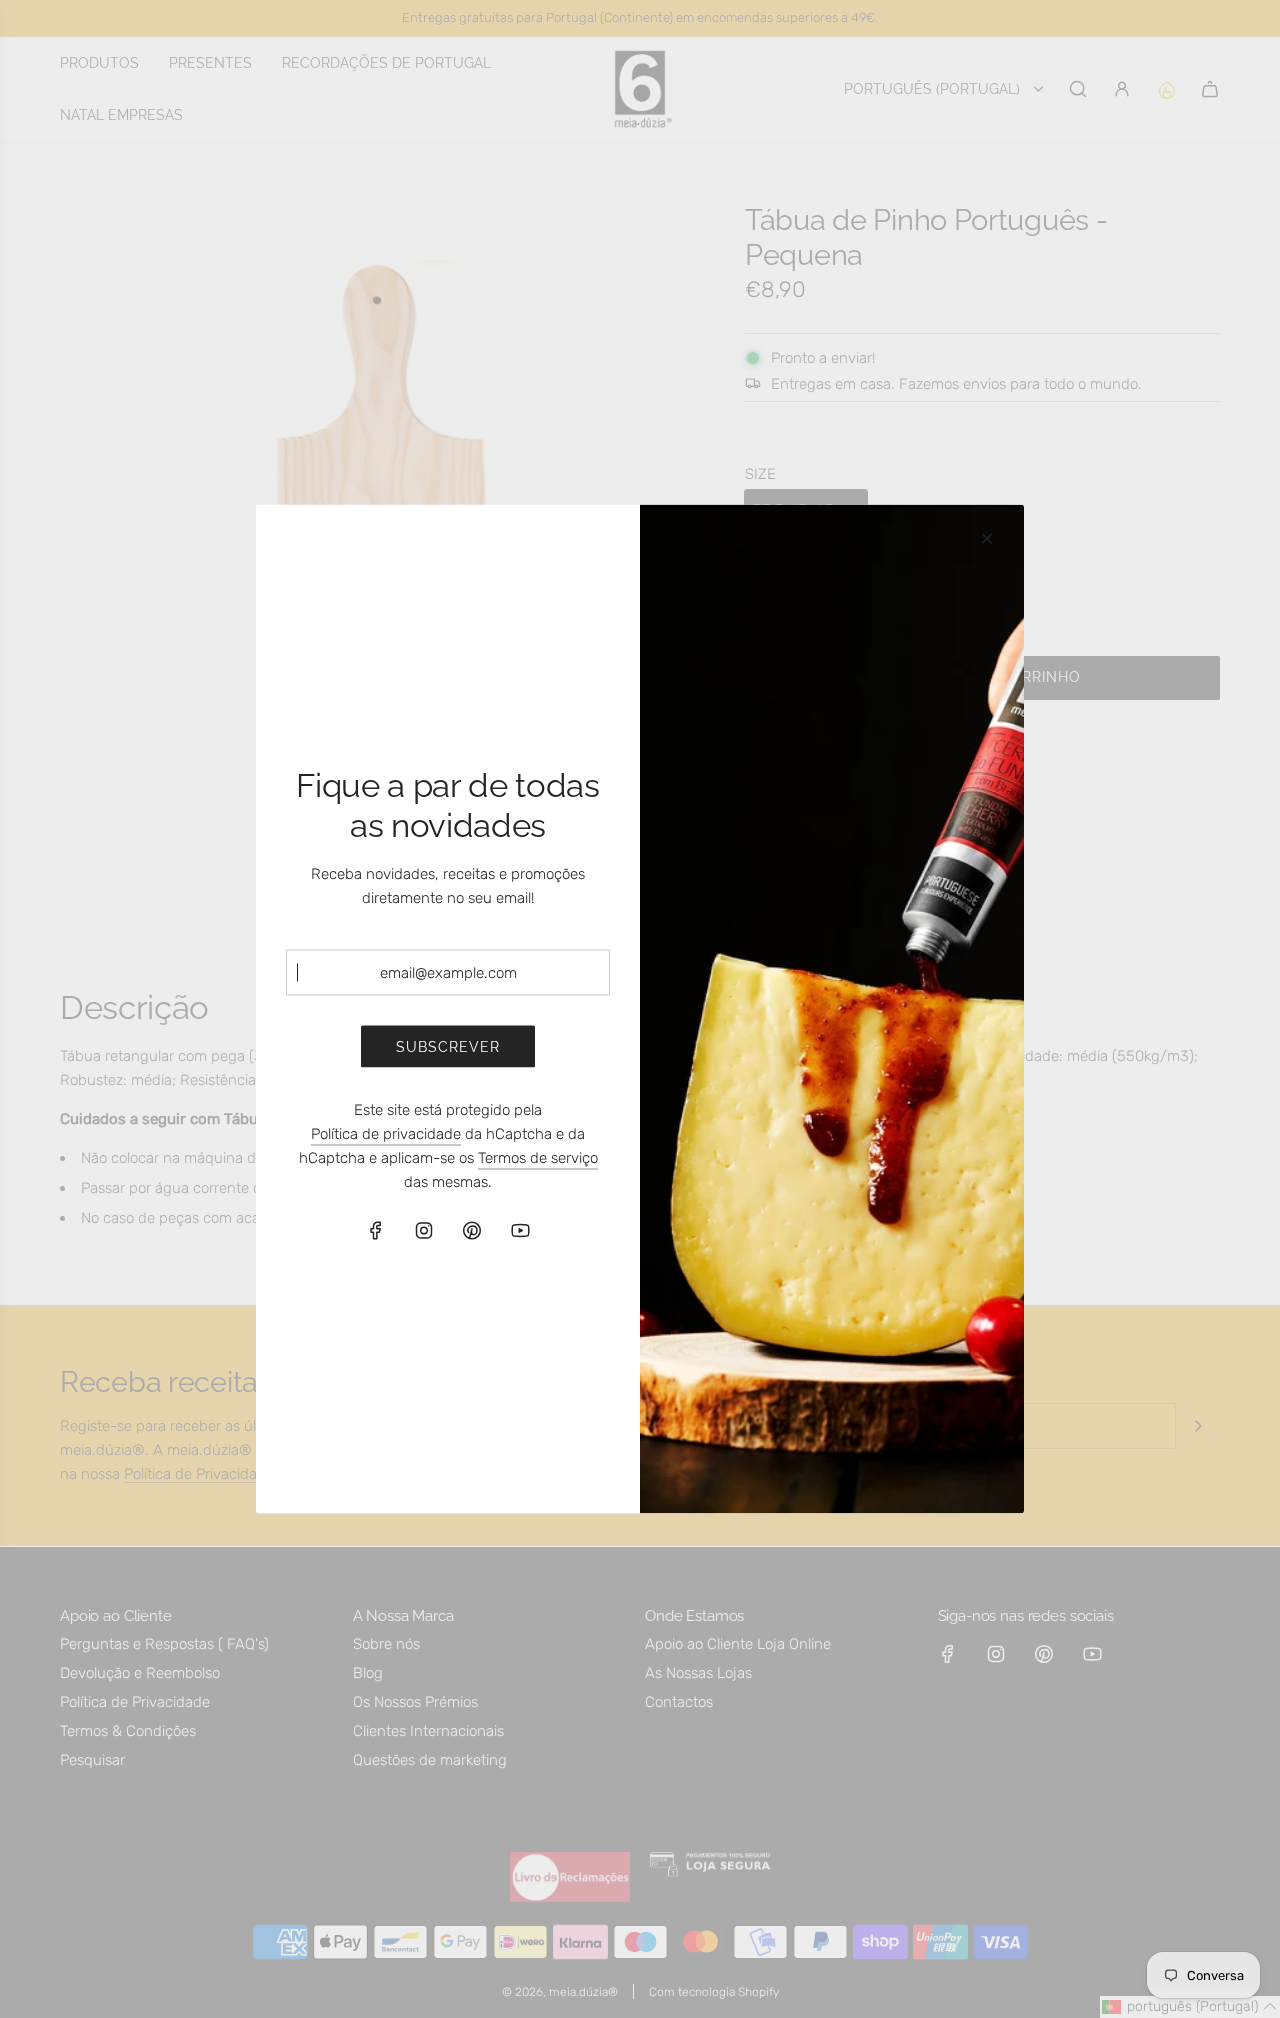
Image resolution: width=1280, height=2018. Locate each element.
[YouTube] (520, 1231)
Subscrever (448, 1046)
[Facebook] (376, 1231)
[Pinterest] (472, 1231)
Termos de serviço (538, 1158)
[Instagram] (424, 1231)
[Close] (987, 539)
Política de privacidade (386, 1134)
